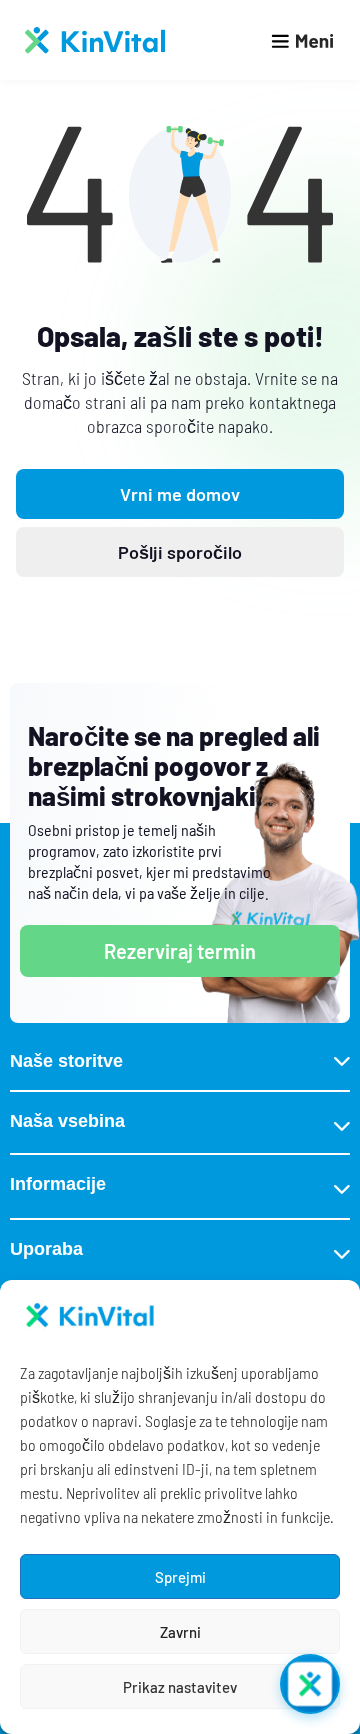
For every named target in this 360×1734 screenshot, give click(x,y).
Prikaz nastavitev (180, 1687)
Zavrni (180, 1632)
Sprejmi (180, 1577)
